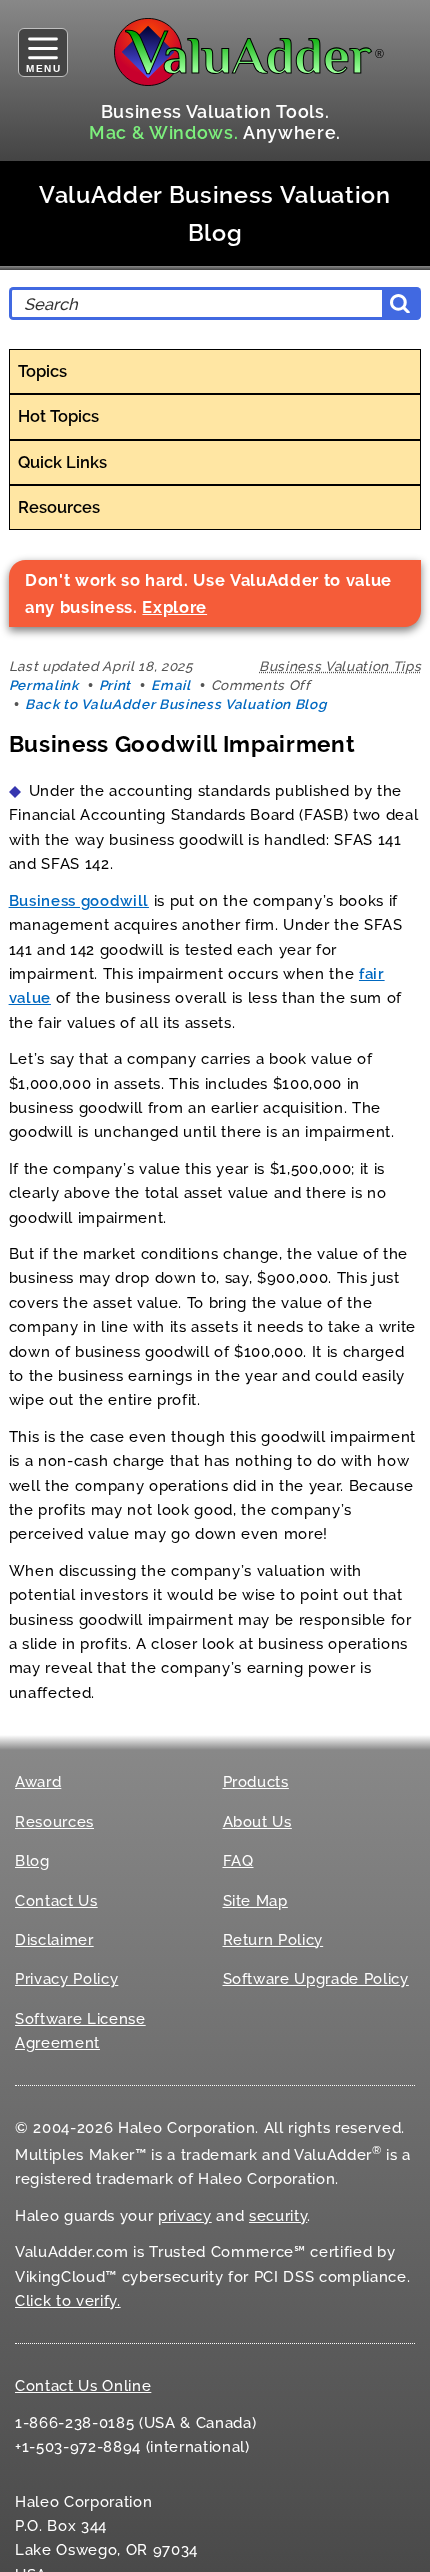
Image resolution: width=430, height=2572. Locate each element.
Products (256, 1782)
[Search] (400, 303)
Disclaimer (54, 1940)
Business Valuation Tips (340, 666)
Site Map (255, 1901)
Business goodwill (79, 901)
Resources (59, 507)
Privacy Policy (66, 1979)
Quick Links (62, 462)
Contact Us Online (83, 2386)
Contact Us (56, 1901)
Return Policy (273, 1940)
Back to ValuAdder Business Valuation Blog (175, 704)
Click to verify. (68, 2301)
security (278, 2216)
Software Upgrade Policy (316, 1979)
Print (115, 685)
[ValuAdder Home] (249, 52)
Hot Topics (58, 416)
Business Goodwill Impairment (182, 744)
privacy (185, 2216)
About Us (257, 1822)
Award (38, 1782)
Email (170, 685)
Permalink (44, 685)
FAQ (238, 1861)
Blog (32, 1861)
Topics (42, 371)
